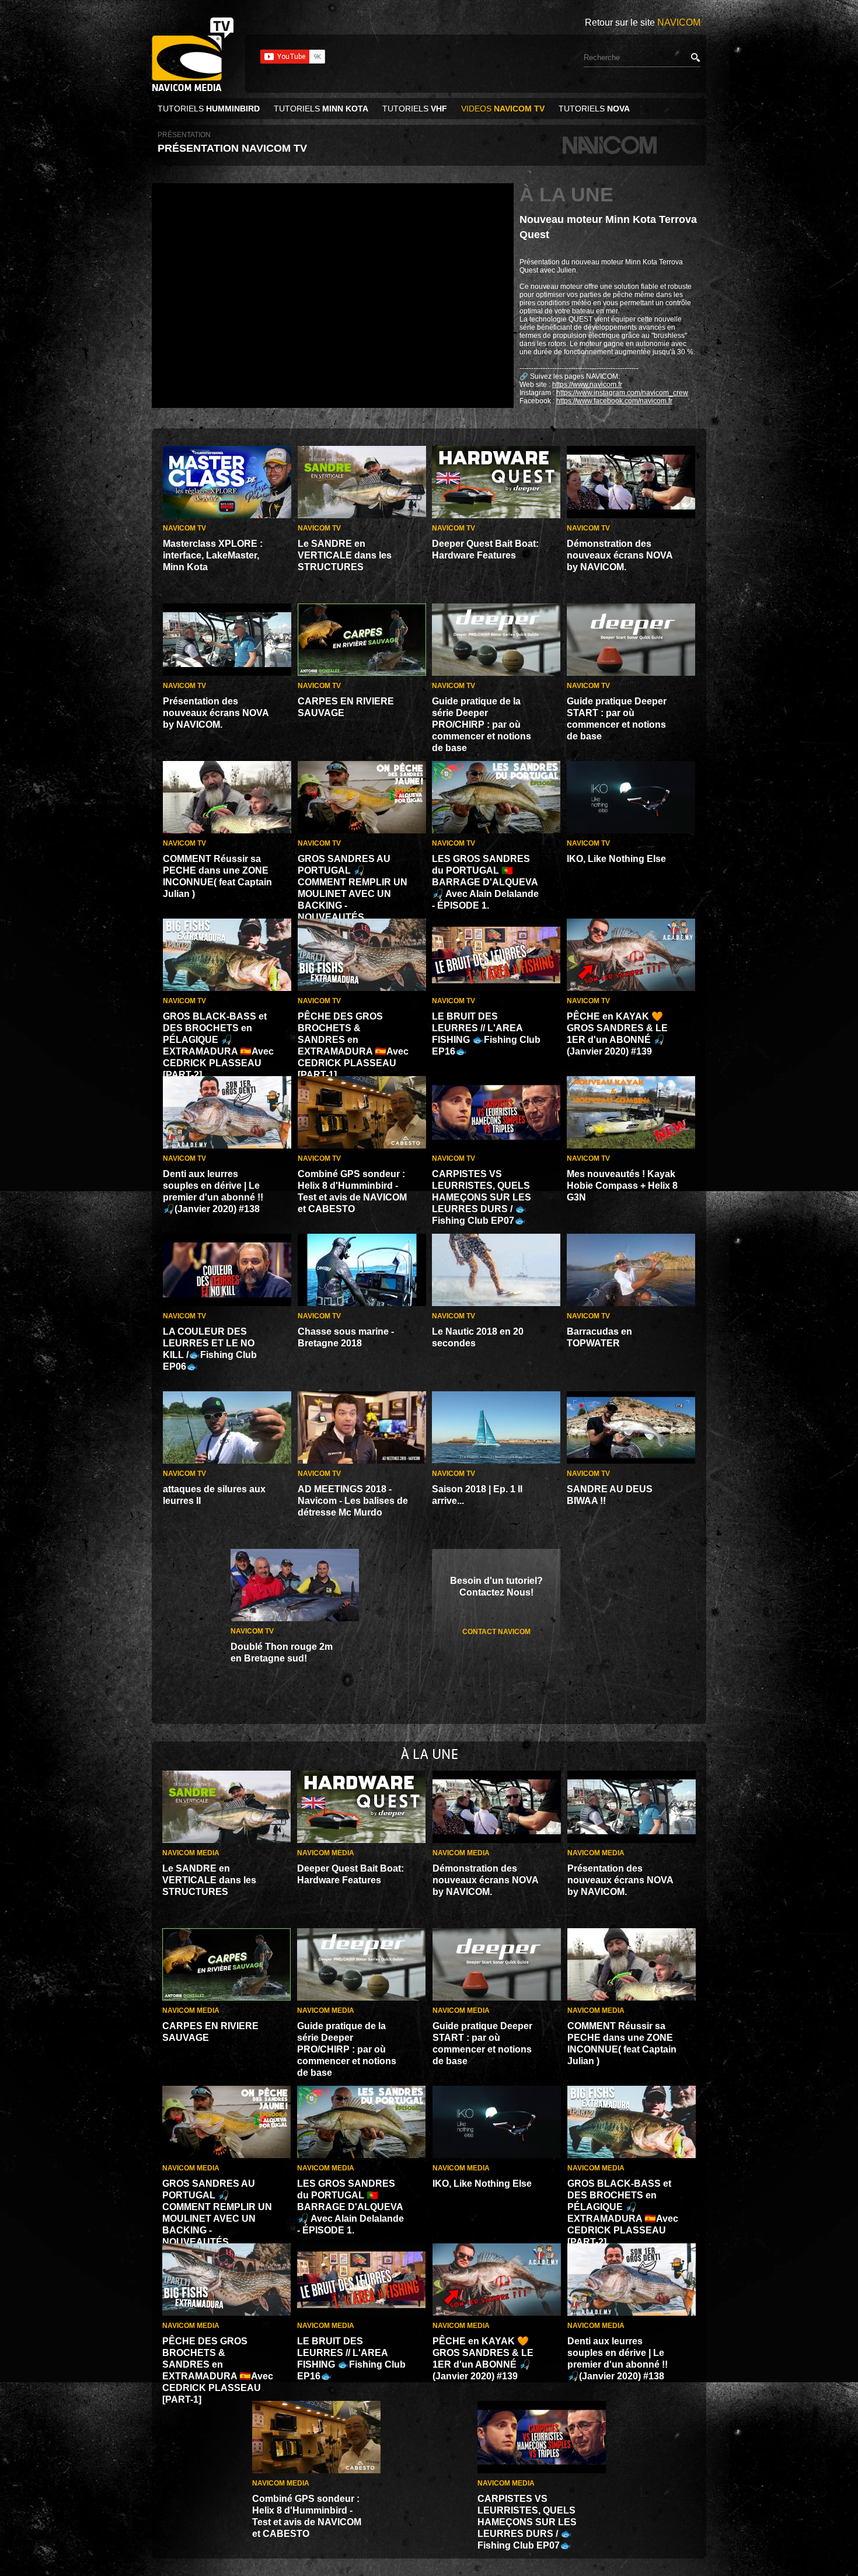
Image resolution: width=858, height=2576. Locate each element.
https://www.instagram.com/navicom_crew (622, 393)
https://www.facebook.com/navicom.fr (614, 401)
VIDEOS (503, 109)
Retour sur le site (643, 22)
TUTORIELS (209, 109)
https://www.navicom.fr (587, 385)
